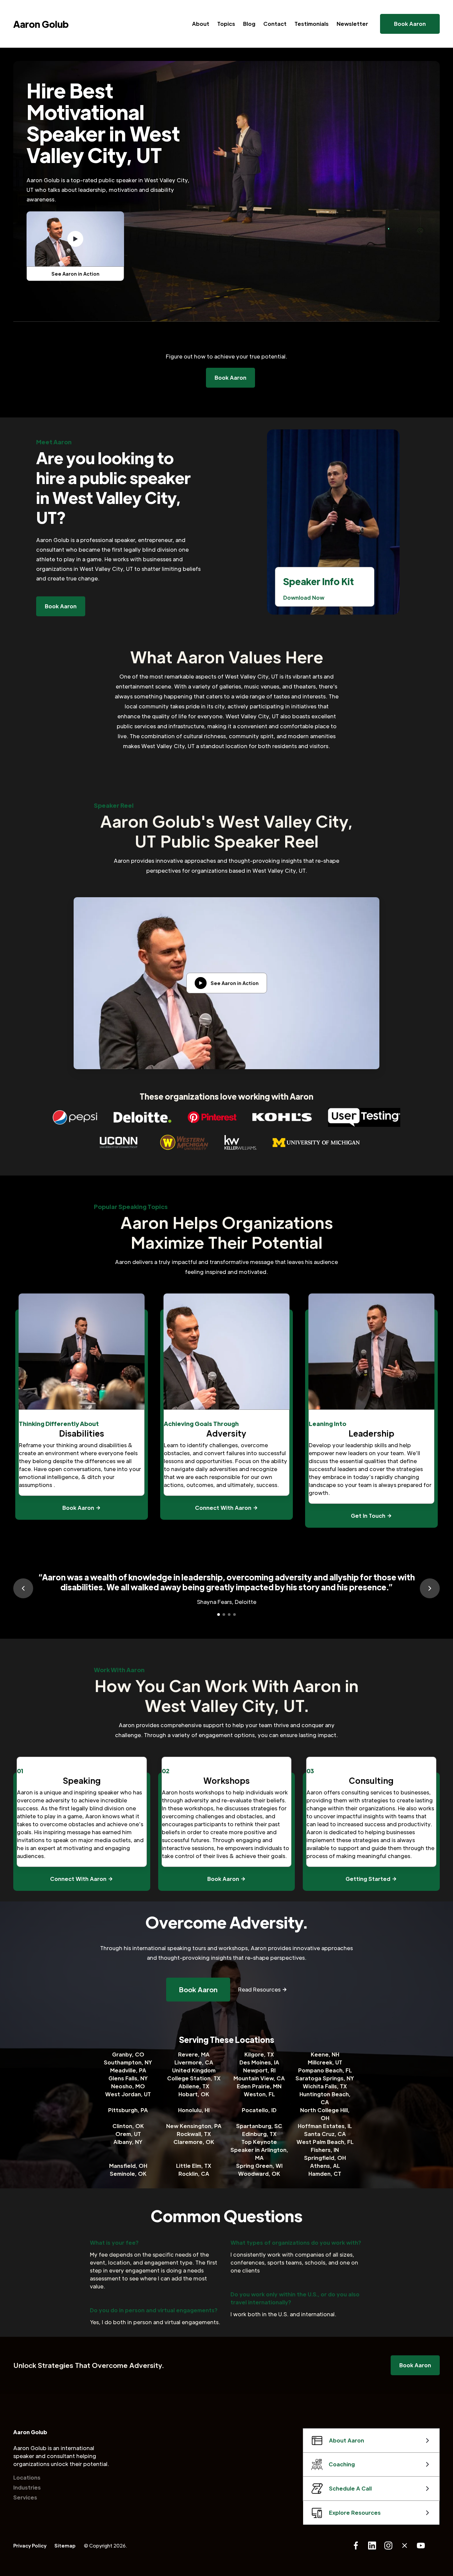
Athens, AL (325, 2166)
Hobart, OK (194, 2094)
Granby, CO (128, 2054)
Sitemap (65, 2546)
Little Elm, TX (194, 2166)
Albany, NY (128, 2142)
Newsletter (352, 24)
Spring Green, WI (259, 2166)
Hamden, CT (325, 2174)
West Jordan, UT (128, 2094)
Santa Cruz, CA (325, 2134)
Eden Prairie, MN (259, 2086)
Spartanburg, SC (259, 2126)
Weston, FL (259, 2094)
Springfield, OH (325, 2158)
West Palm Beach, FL (325, 2142)
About (201, 24)
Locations (27, 2477)
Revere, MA (194, 2054)
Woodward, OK (259, 2174)
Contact (275, 24)
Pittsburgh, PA (128, 2110)
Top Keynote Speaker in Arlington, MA (259, 2150)
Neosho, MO (128, 2086)
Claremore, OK (194, 2142)
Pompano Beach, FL (325, 2070)
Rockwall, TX (194, 2134)
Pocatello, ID (259, 2110)
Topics (226, 24)
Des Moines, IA (259, 2062)
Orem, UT (128, 2134)
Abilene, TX (194, 2086)
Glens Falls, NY (128, 2078)
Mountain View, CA (259, 2078)
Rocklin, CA (194, 2174)
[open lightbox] (75, 239)
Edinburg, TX (259, 2134)
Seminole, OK (128, 2174)
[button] (23, 1588)
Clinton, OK (128, 2126)
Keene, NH (325, 2054)
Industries (27, 2487)
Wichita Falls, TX (325, 2086)
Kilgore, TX (259, 2054)
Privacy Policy (30, 2546)
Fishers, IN (325, 2150)
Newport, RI (259, 2070)
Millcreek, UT (325, 2062)
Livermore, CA (194, 2062)
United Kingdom (194, 2070)
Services (25, 2497)
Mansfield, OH (128, 2166)
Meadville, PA (128, 2070)
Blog (249, 24)
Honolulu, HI (194, 2110)
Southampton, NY (128, 2062)
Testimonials (312, 24)
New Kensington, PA (194, 2126)
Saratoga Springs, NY (325, 2078)
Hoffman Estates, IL (325, 2126)
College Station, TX (194, 2078)
